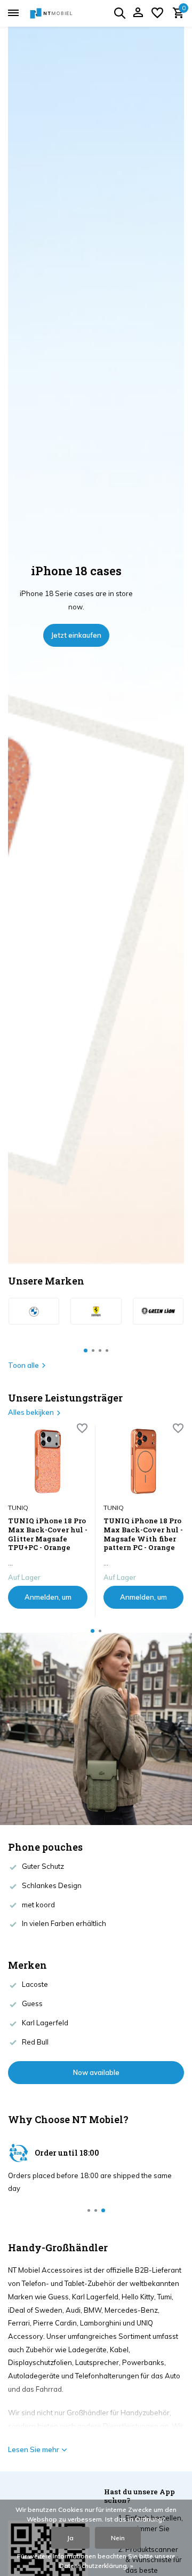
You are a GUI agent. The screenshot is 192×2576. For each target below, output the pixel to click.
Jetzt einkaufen (76, 635)
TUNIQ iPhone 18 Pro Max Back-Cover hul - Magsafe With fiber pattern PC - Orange (143, 1534)
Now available (96, 2072)
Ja (70, 2538)
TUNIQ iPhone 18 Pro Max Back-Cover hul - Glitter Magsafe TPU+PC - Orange (48, 1534)
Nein (118, 2538)
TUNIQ (18, 1508)
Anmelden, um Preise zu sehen (48, 1601)
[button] (86, 1350)
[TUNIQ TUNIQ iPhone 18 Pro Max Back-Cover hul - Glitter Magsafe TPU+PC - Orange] (48, 1461)
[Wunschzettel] (157, 13)
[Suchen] (119, 13)
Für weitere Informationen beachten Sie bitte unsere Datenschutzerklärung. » (96, 2561)
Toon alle (23, 1365)
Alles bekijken (31, 1412)
